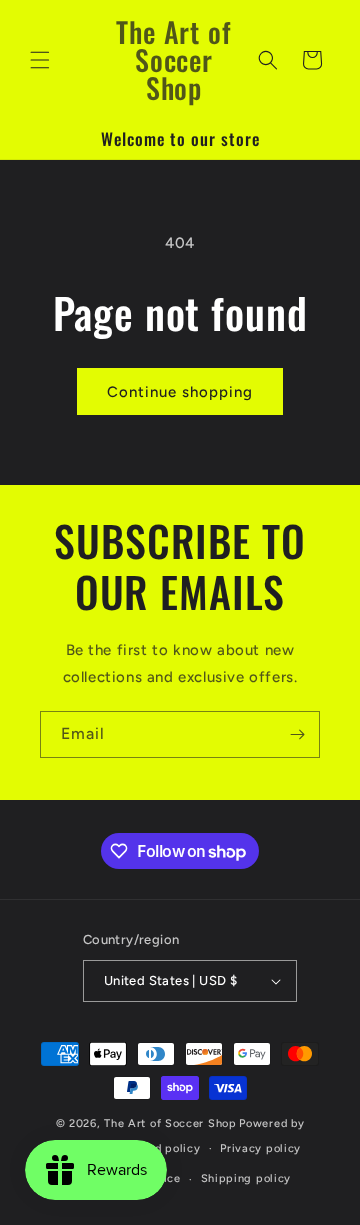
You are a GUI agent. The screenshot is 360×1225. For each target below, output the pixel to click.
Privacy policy (260, 1148)
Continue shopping (180, 392)
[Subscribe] (297, 734)
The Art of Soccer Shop (170, 1123)
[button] (40, 60)
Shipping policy (246, 1178)
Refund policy (161, 1148)
